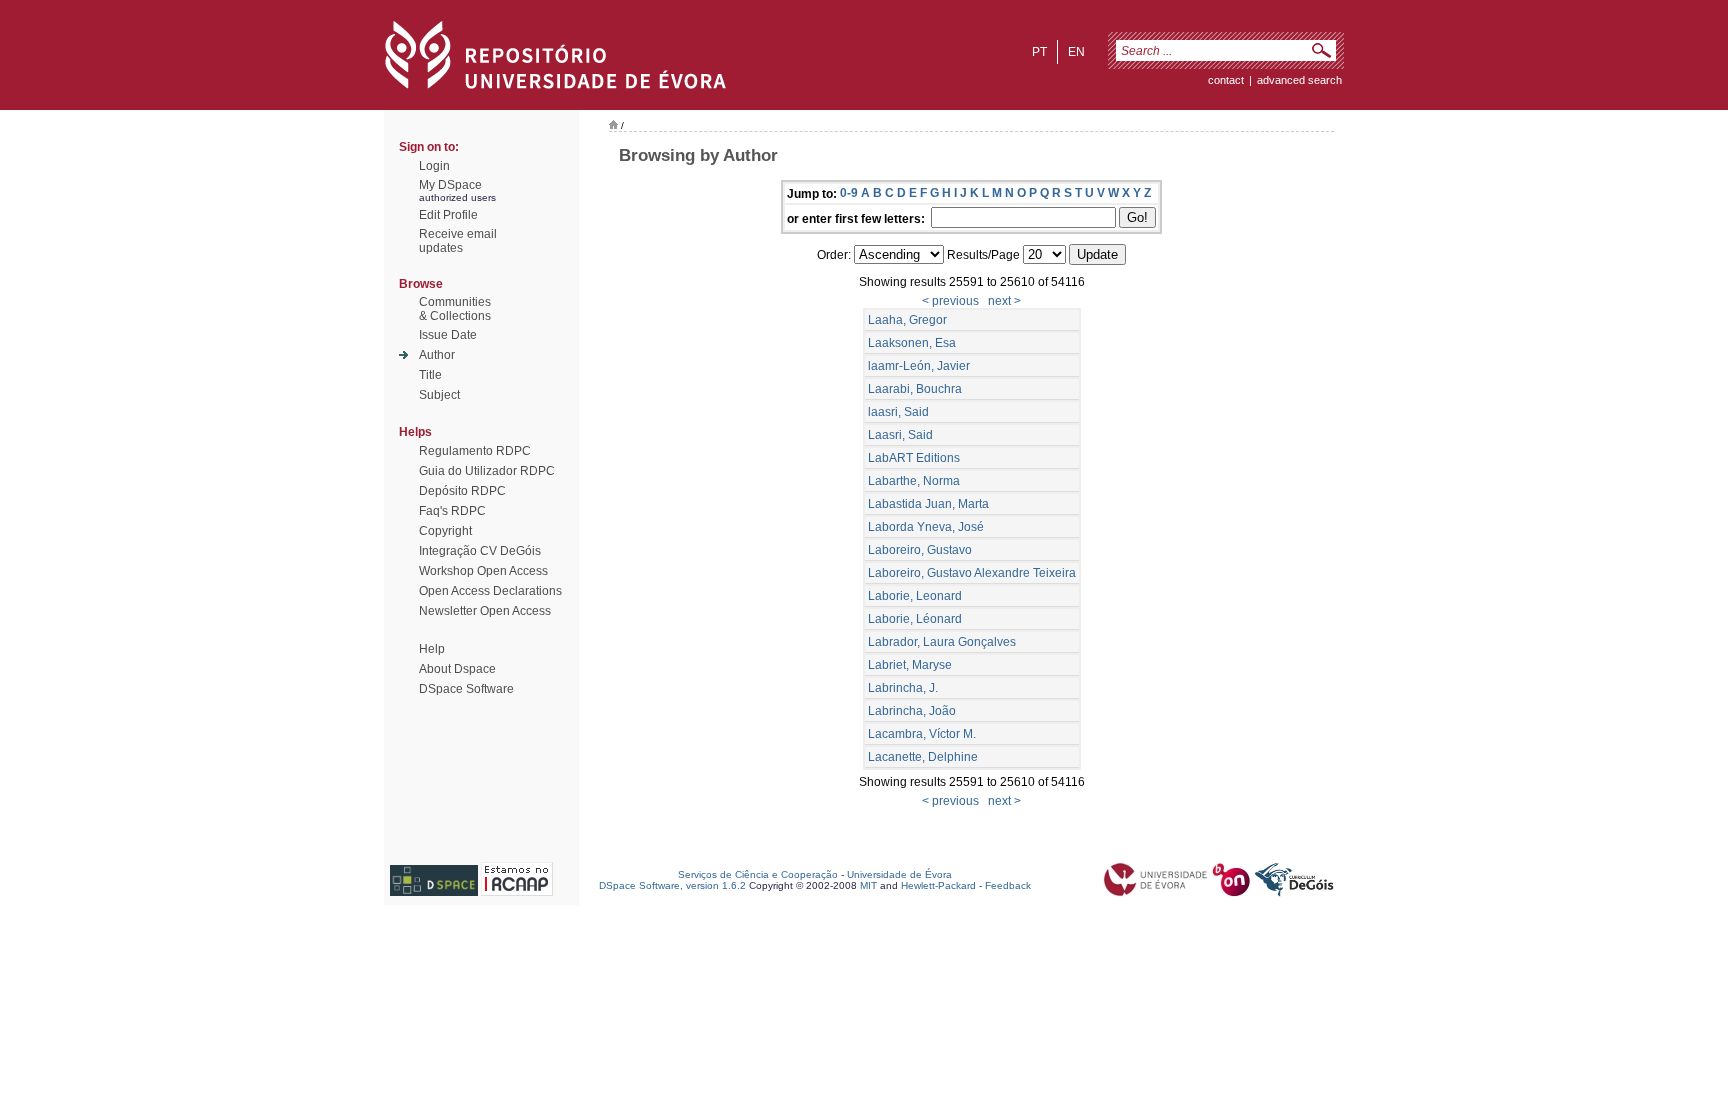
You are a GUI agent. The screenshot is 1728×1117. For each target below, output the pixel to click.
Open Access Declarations (490, 591)
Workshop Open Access (483, 571)
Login (434, 166)
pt (1039, 52)
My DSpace (450, 185)
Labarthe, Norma (914, 481)
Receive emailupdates (458, 241)
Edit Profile (448, 215)
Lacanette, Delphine (923, 757)
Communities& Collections (455, 309)
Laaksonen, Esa (912, 343)
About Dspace (457, 669)
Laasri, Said (900, 435)
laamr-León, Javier (919, 366)
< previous (950, 301)
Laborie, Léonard (915, 619)
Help (432, 649)
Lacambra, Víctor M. (922, 734)
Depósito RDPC (462, 491)
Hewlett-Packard (938, 885)
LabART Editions (914, 458)
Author (437, 355)
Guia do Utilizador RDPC (487, 471)
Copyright (445, 531)
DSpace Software (466, 689)
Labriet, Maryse (910, 665)
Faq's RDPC (452, 511)
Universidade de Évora (899, 874)
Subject (439, 395)
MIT (868, 885)
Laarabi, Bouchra (915, 389)
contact (1226, 80)
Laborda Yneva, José (926, 527)
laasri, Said (898, 412)
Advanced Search (1299, 80)
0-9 (849, 193)
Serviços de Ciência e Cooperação (758, 874)
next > (1004, 301)
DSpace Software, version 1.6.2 (672, 885)
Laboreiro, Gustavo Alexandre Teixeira (972, 573)
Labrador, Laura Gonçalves (942, 642)
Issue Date (448, 335)
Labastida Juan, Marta (928, 504)
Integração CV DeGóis (480, 551)
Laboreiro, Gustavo (920, 550)
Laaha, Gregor (907, 320)
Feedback (1008, 885)
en (1076, 52)
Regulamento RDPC (475, 451)
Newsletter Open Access (485, 611)
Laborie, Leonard (915, 596)
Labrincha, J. (903, 688)
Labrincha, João (912, 711)
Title (430, 375)
